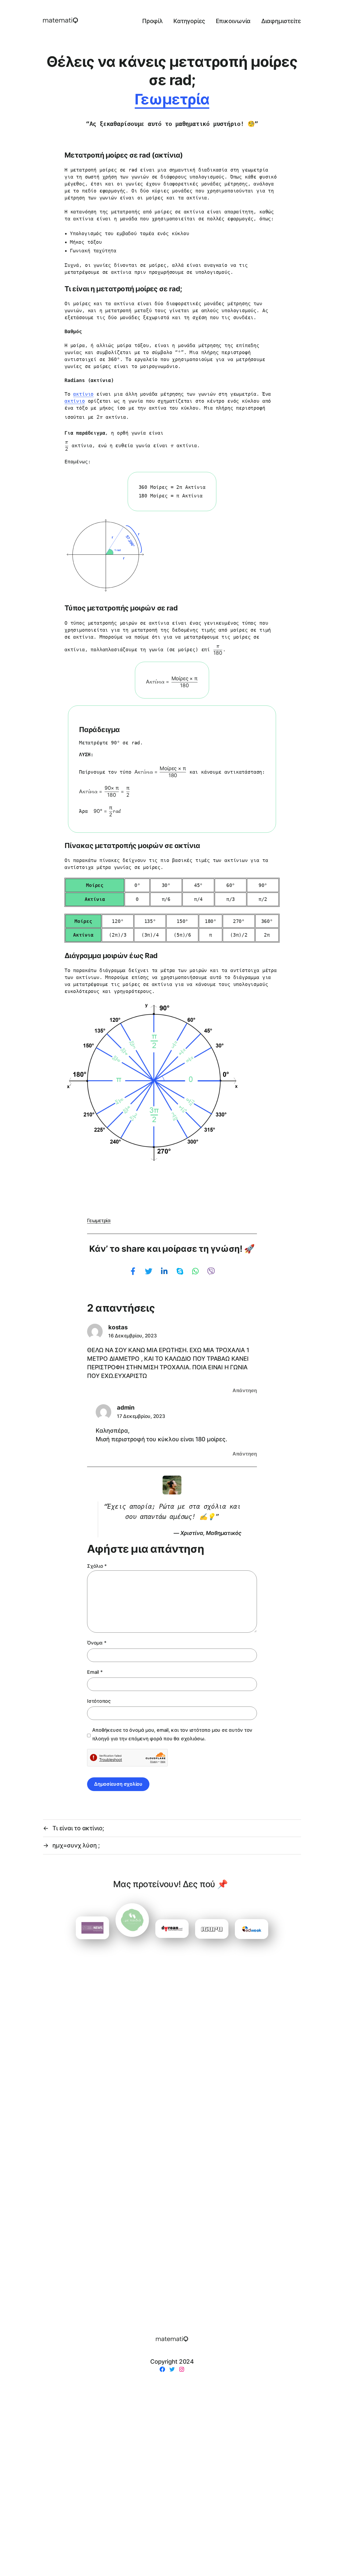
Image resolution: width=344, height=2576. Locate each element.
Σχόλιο (97, 1566)
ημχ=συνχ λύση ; (76, 1845)
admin (126, 1407)
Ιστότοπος (99, 1701)
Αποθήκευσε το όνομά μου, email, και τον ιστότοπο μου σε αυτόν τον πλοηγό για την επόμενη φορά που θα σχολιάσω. (172, 1734)
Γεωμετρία (172, 99)
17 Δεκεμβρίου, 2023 (141, 1416)
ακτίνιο (83, 394)
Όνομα (97, 1643)
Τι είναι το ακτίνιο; (78, 1828)
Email (95, 1672)
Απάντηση (245, 1390)
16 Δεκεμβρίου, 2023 (133, 1336)
